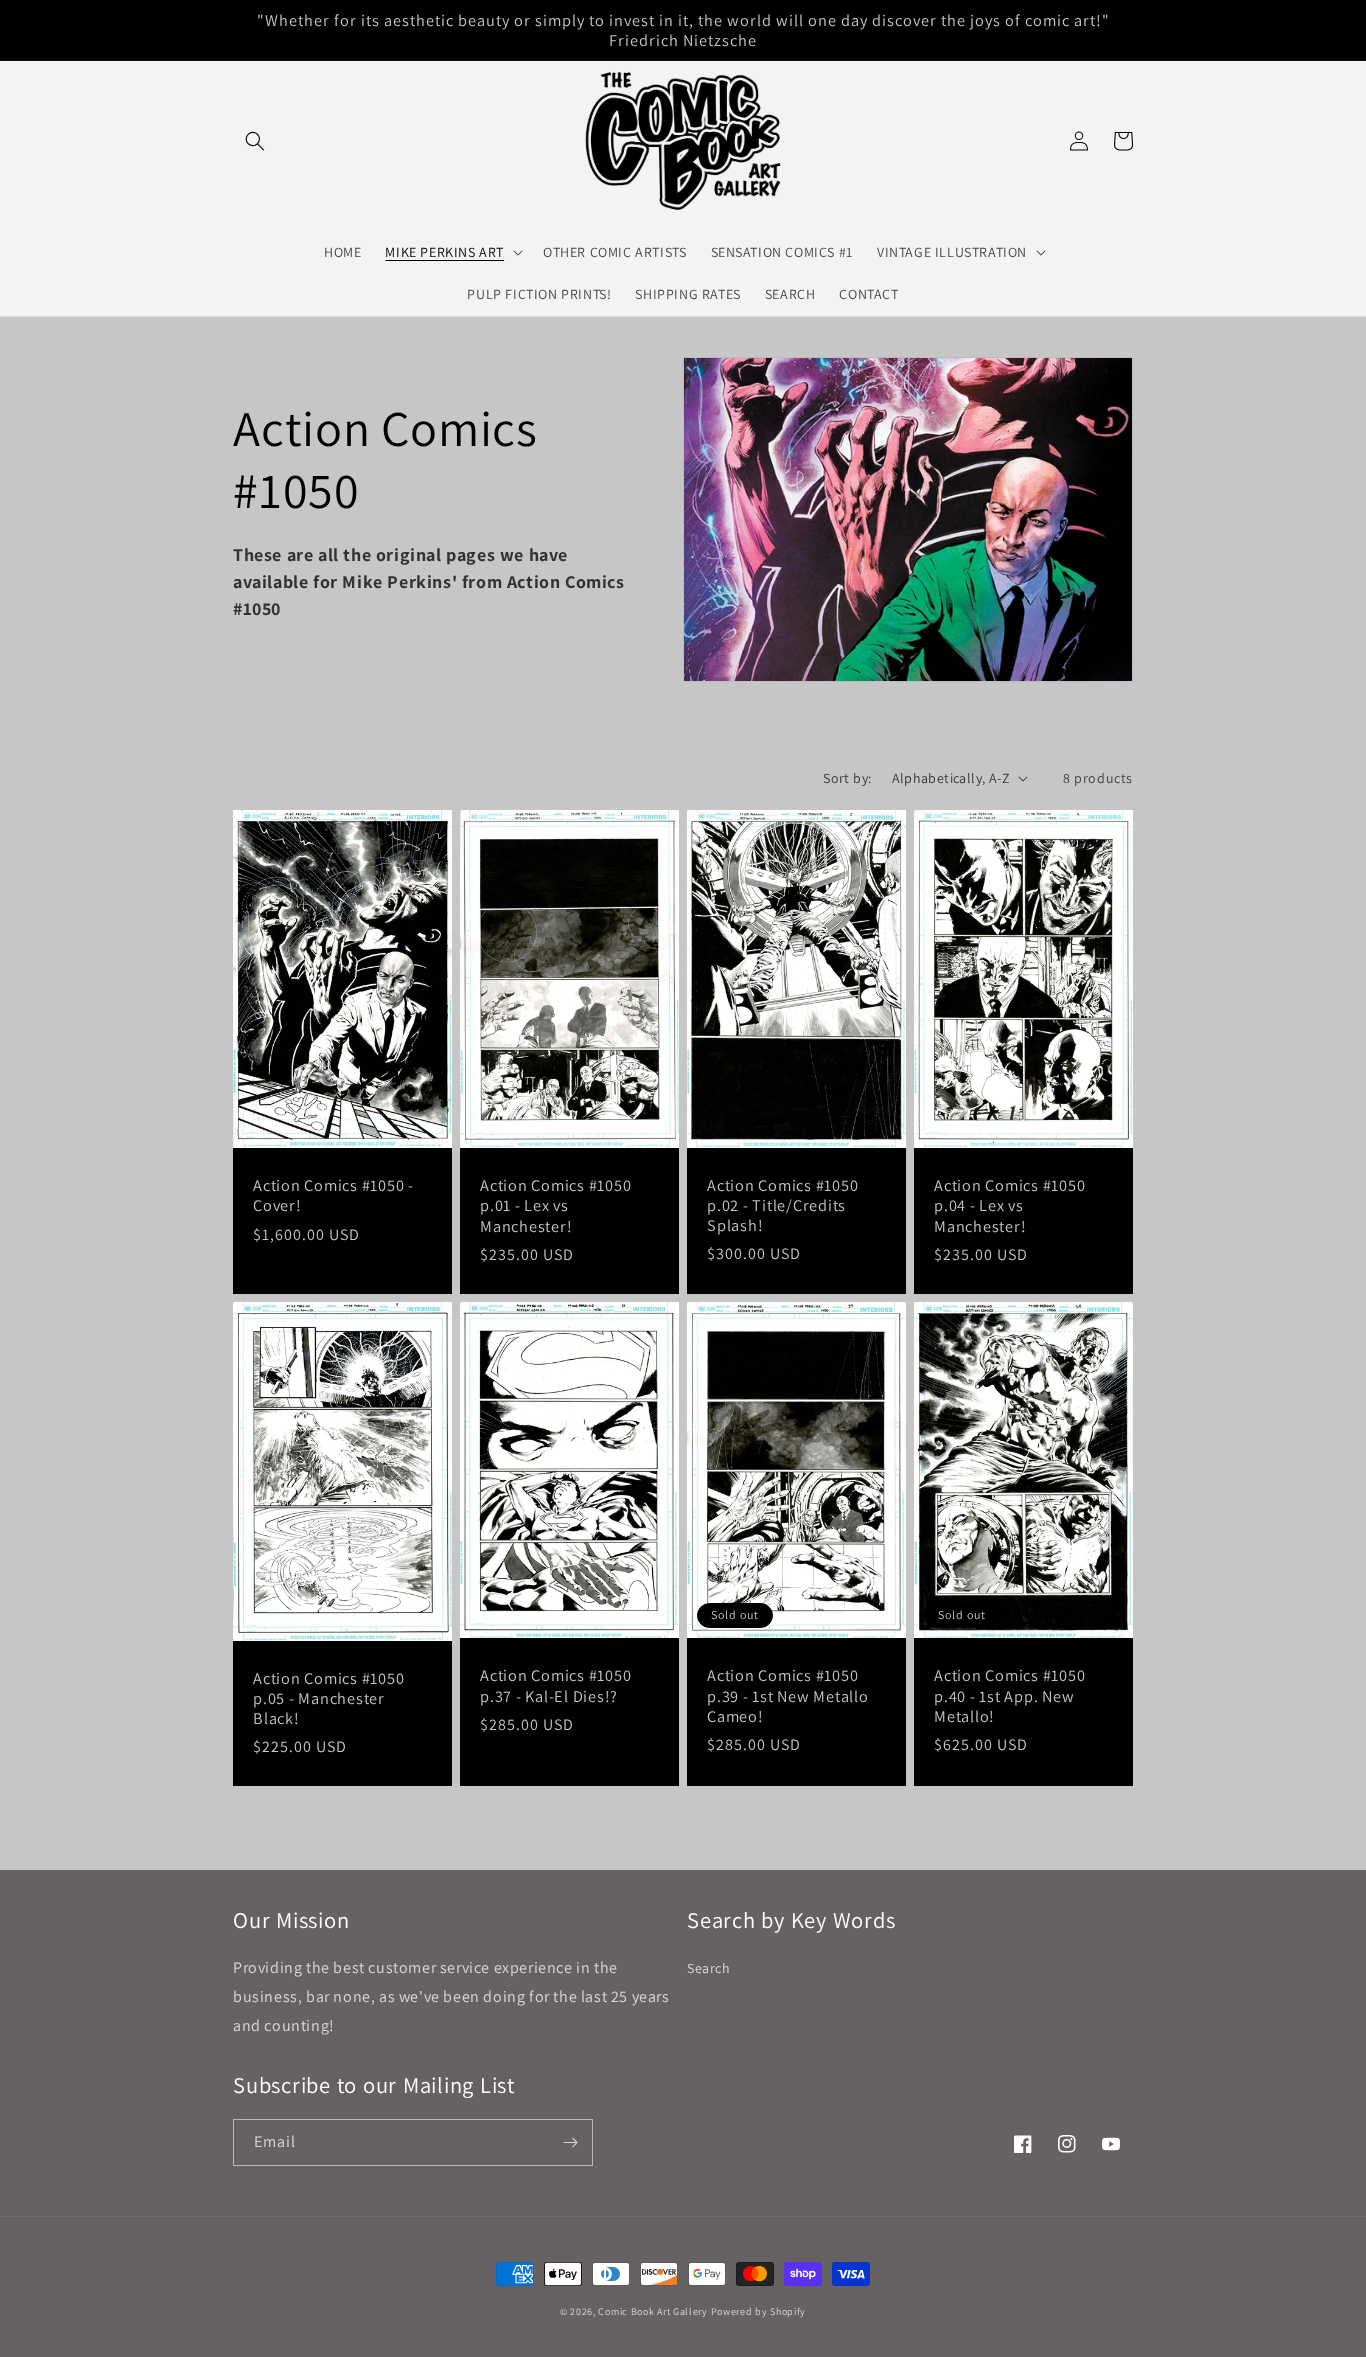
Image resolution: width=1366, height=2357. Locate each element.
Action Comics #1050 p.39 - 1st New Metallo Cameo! (788, 1695)
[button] (255, 141)
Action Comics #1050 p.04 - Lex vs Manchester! (1009, 1205)
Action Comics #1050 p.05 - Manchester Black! (328, 1698)
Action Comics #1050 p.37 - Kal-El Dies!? (555, 1685)
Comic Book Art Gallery (652, 2311)
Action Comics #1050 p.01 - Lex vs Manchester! (555, 1205)
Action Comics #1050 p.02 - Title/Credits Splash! (782, 1205)
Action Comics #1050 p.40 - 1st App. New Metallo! (1009, 1695)
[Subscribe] (570, 2142)
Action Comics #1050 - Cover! (333, 1195)
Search (709, 1968)
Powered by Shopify (759, 2311)
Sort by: (847, 778)
